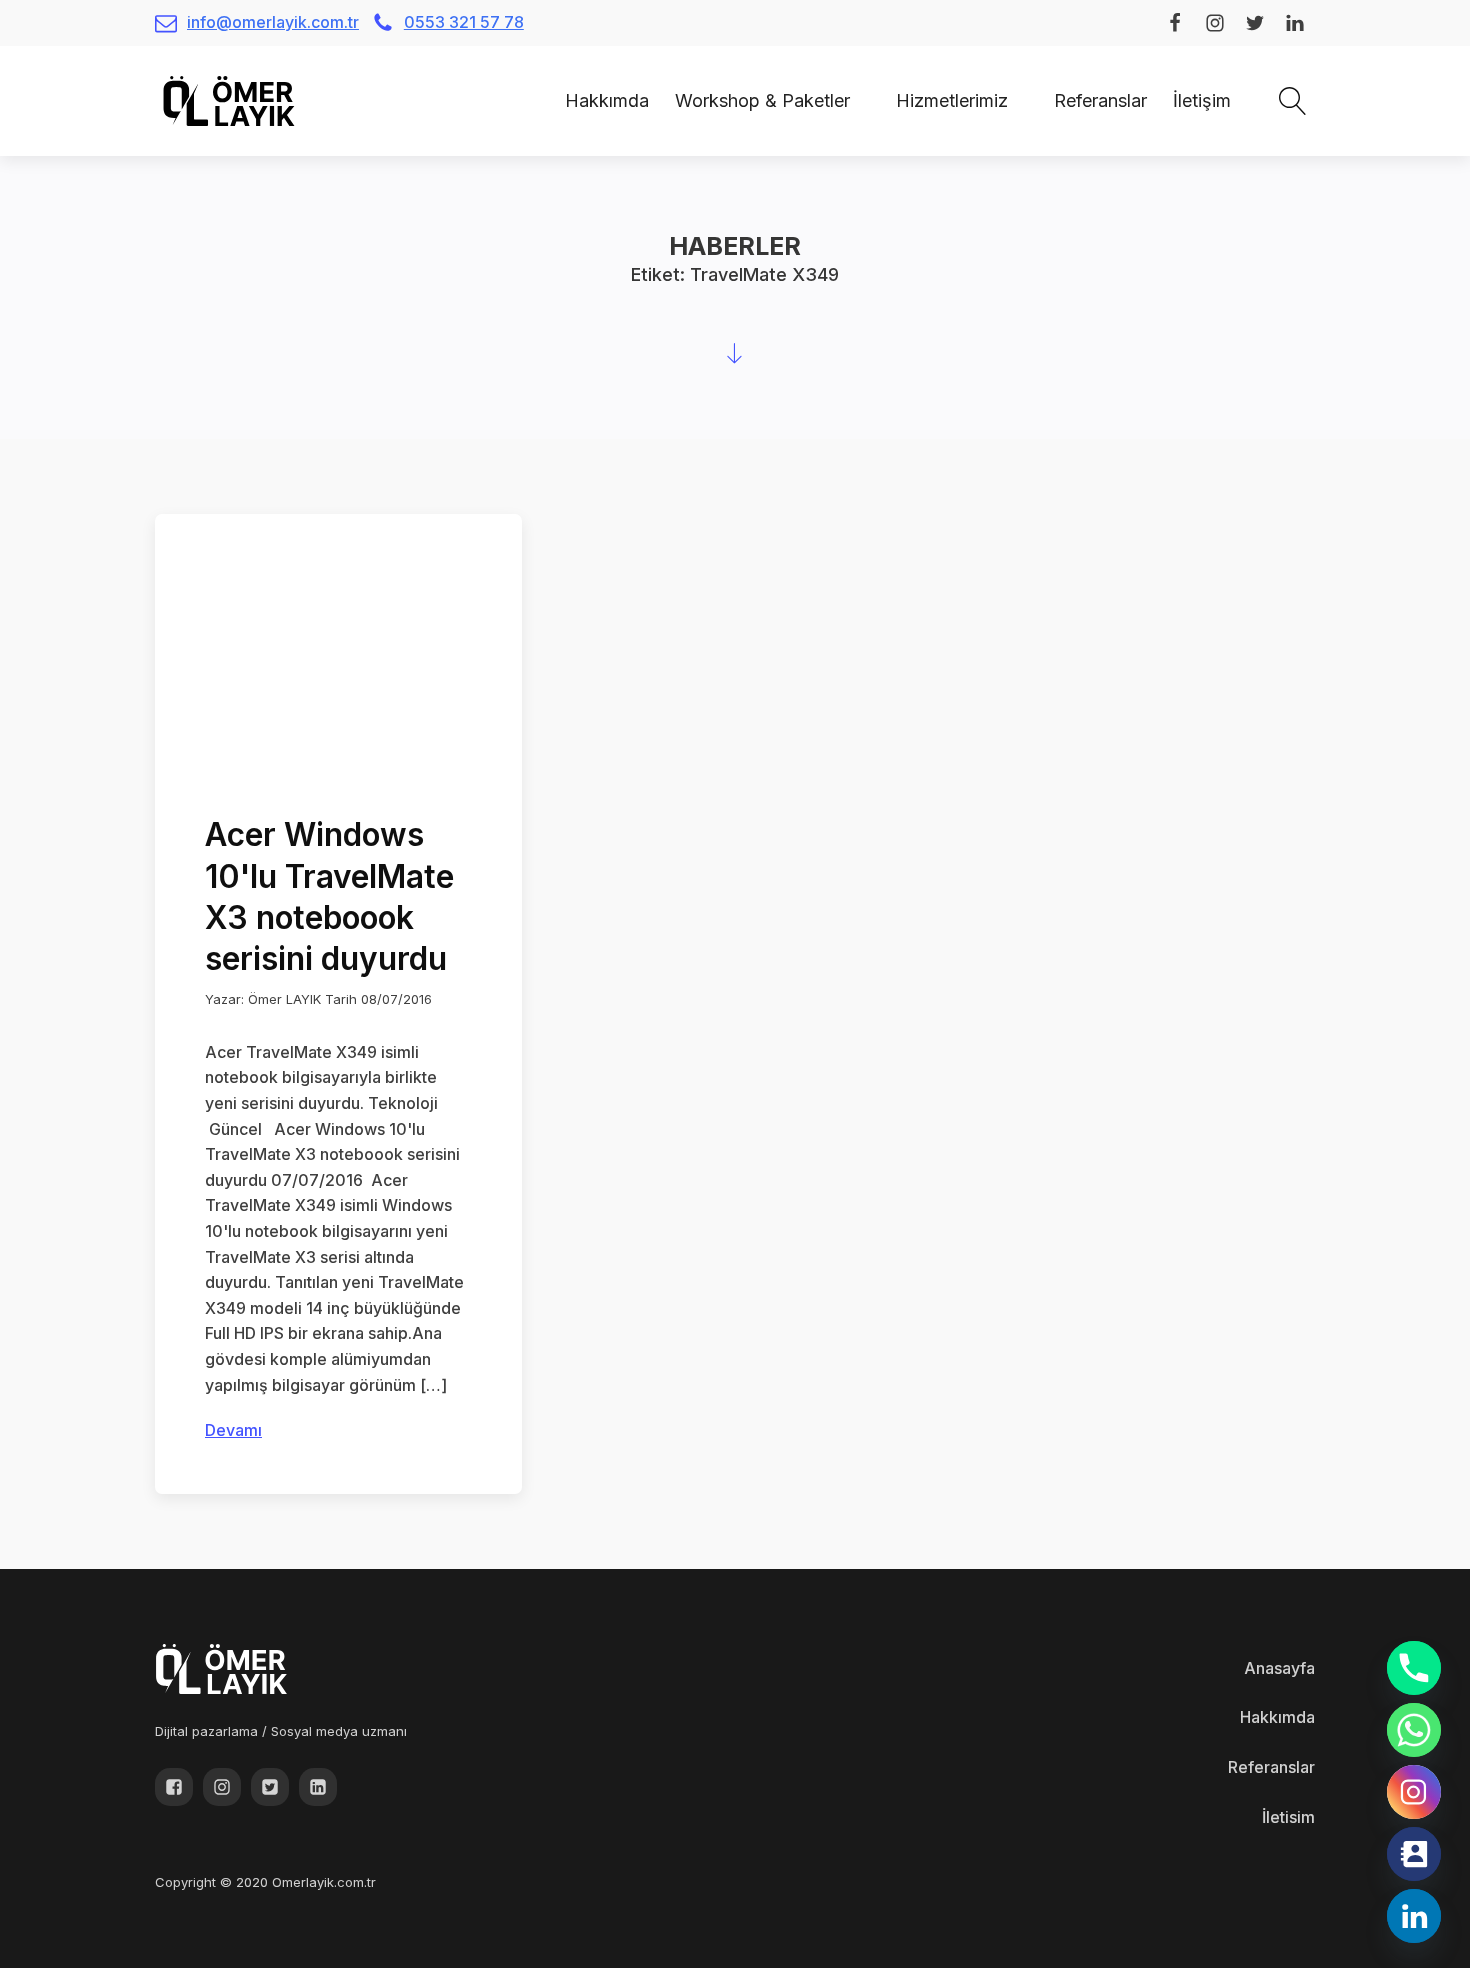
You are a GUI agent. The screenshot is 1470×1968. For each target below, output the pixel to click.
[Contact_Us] (1414, 1854)
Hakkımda (607, 100)
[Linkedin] (1414, 1916)
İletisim (1288, 1817)
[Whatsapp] (1414, 1730)
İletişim (1202, 100)
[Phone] (1414, 1668)
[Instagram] (1414, 1792)
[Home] (539, 100)
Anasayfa (1279, 1668)
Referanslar (1100, 100)
